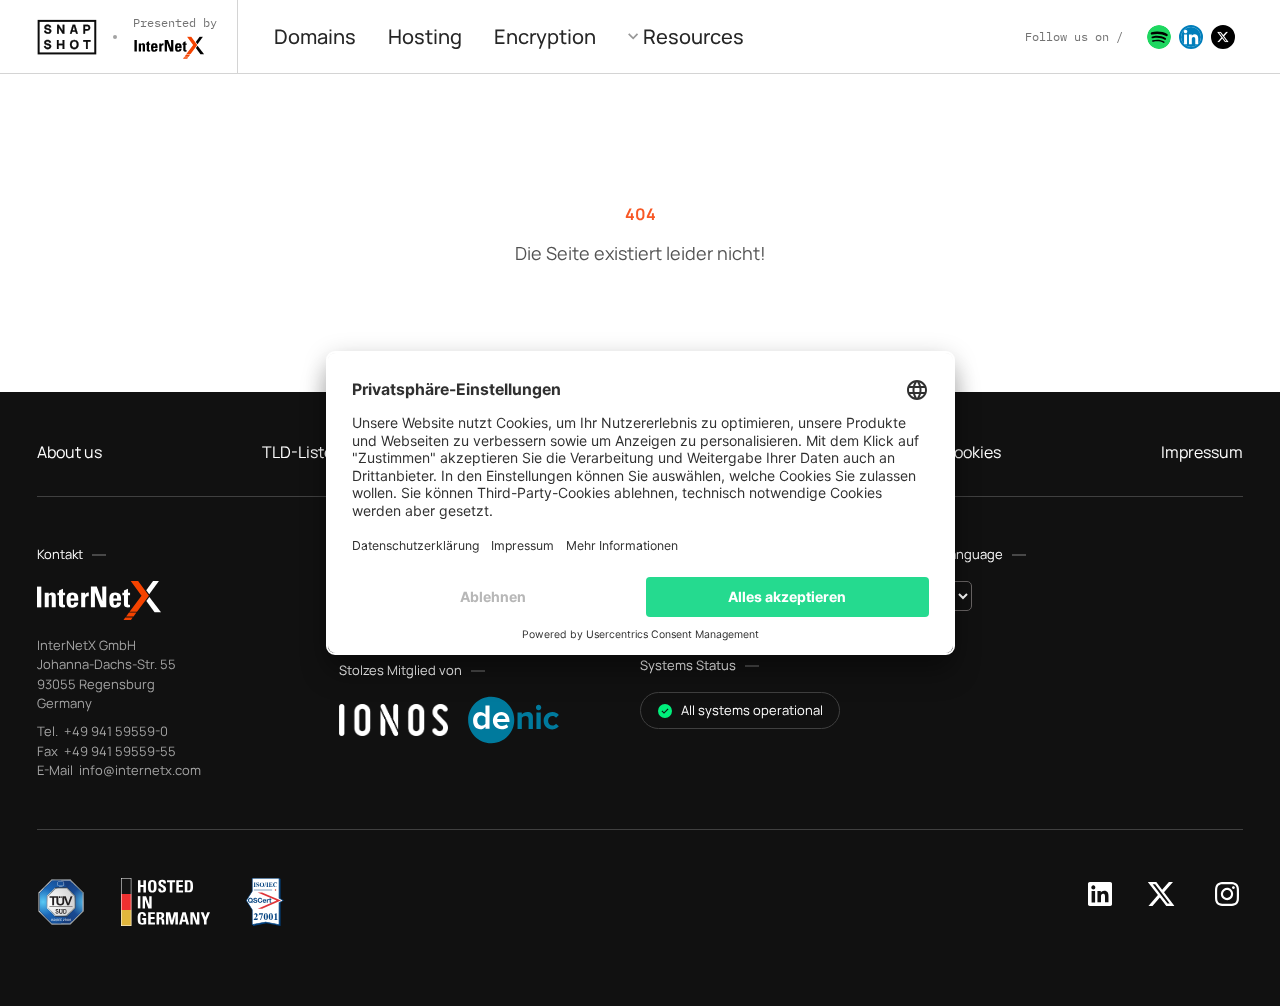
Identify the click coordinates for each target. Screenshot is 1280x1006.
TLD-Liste (297, 452)
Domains (315, 36)
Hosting (425, 36)
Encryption (545, 36)
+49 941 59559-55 (118, 751)
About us (69, 452)
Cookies (972, 452)
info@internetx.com (138, 770)
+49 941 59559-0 (114, 731)
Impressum (1202, 452)
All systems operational (752, 710)
